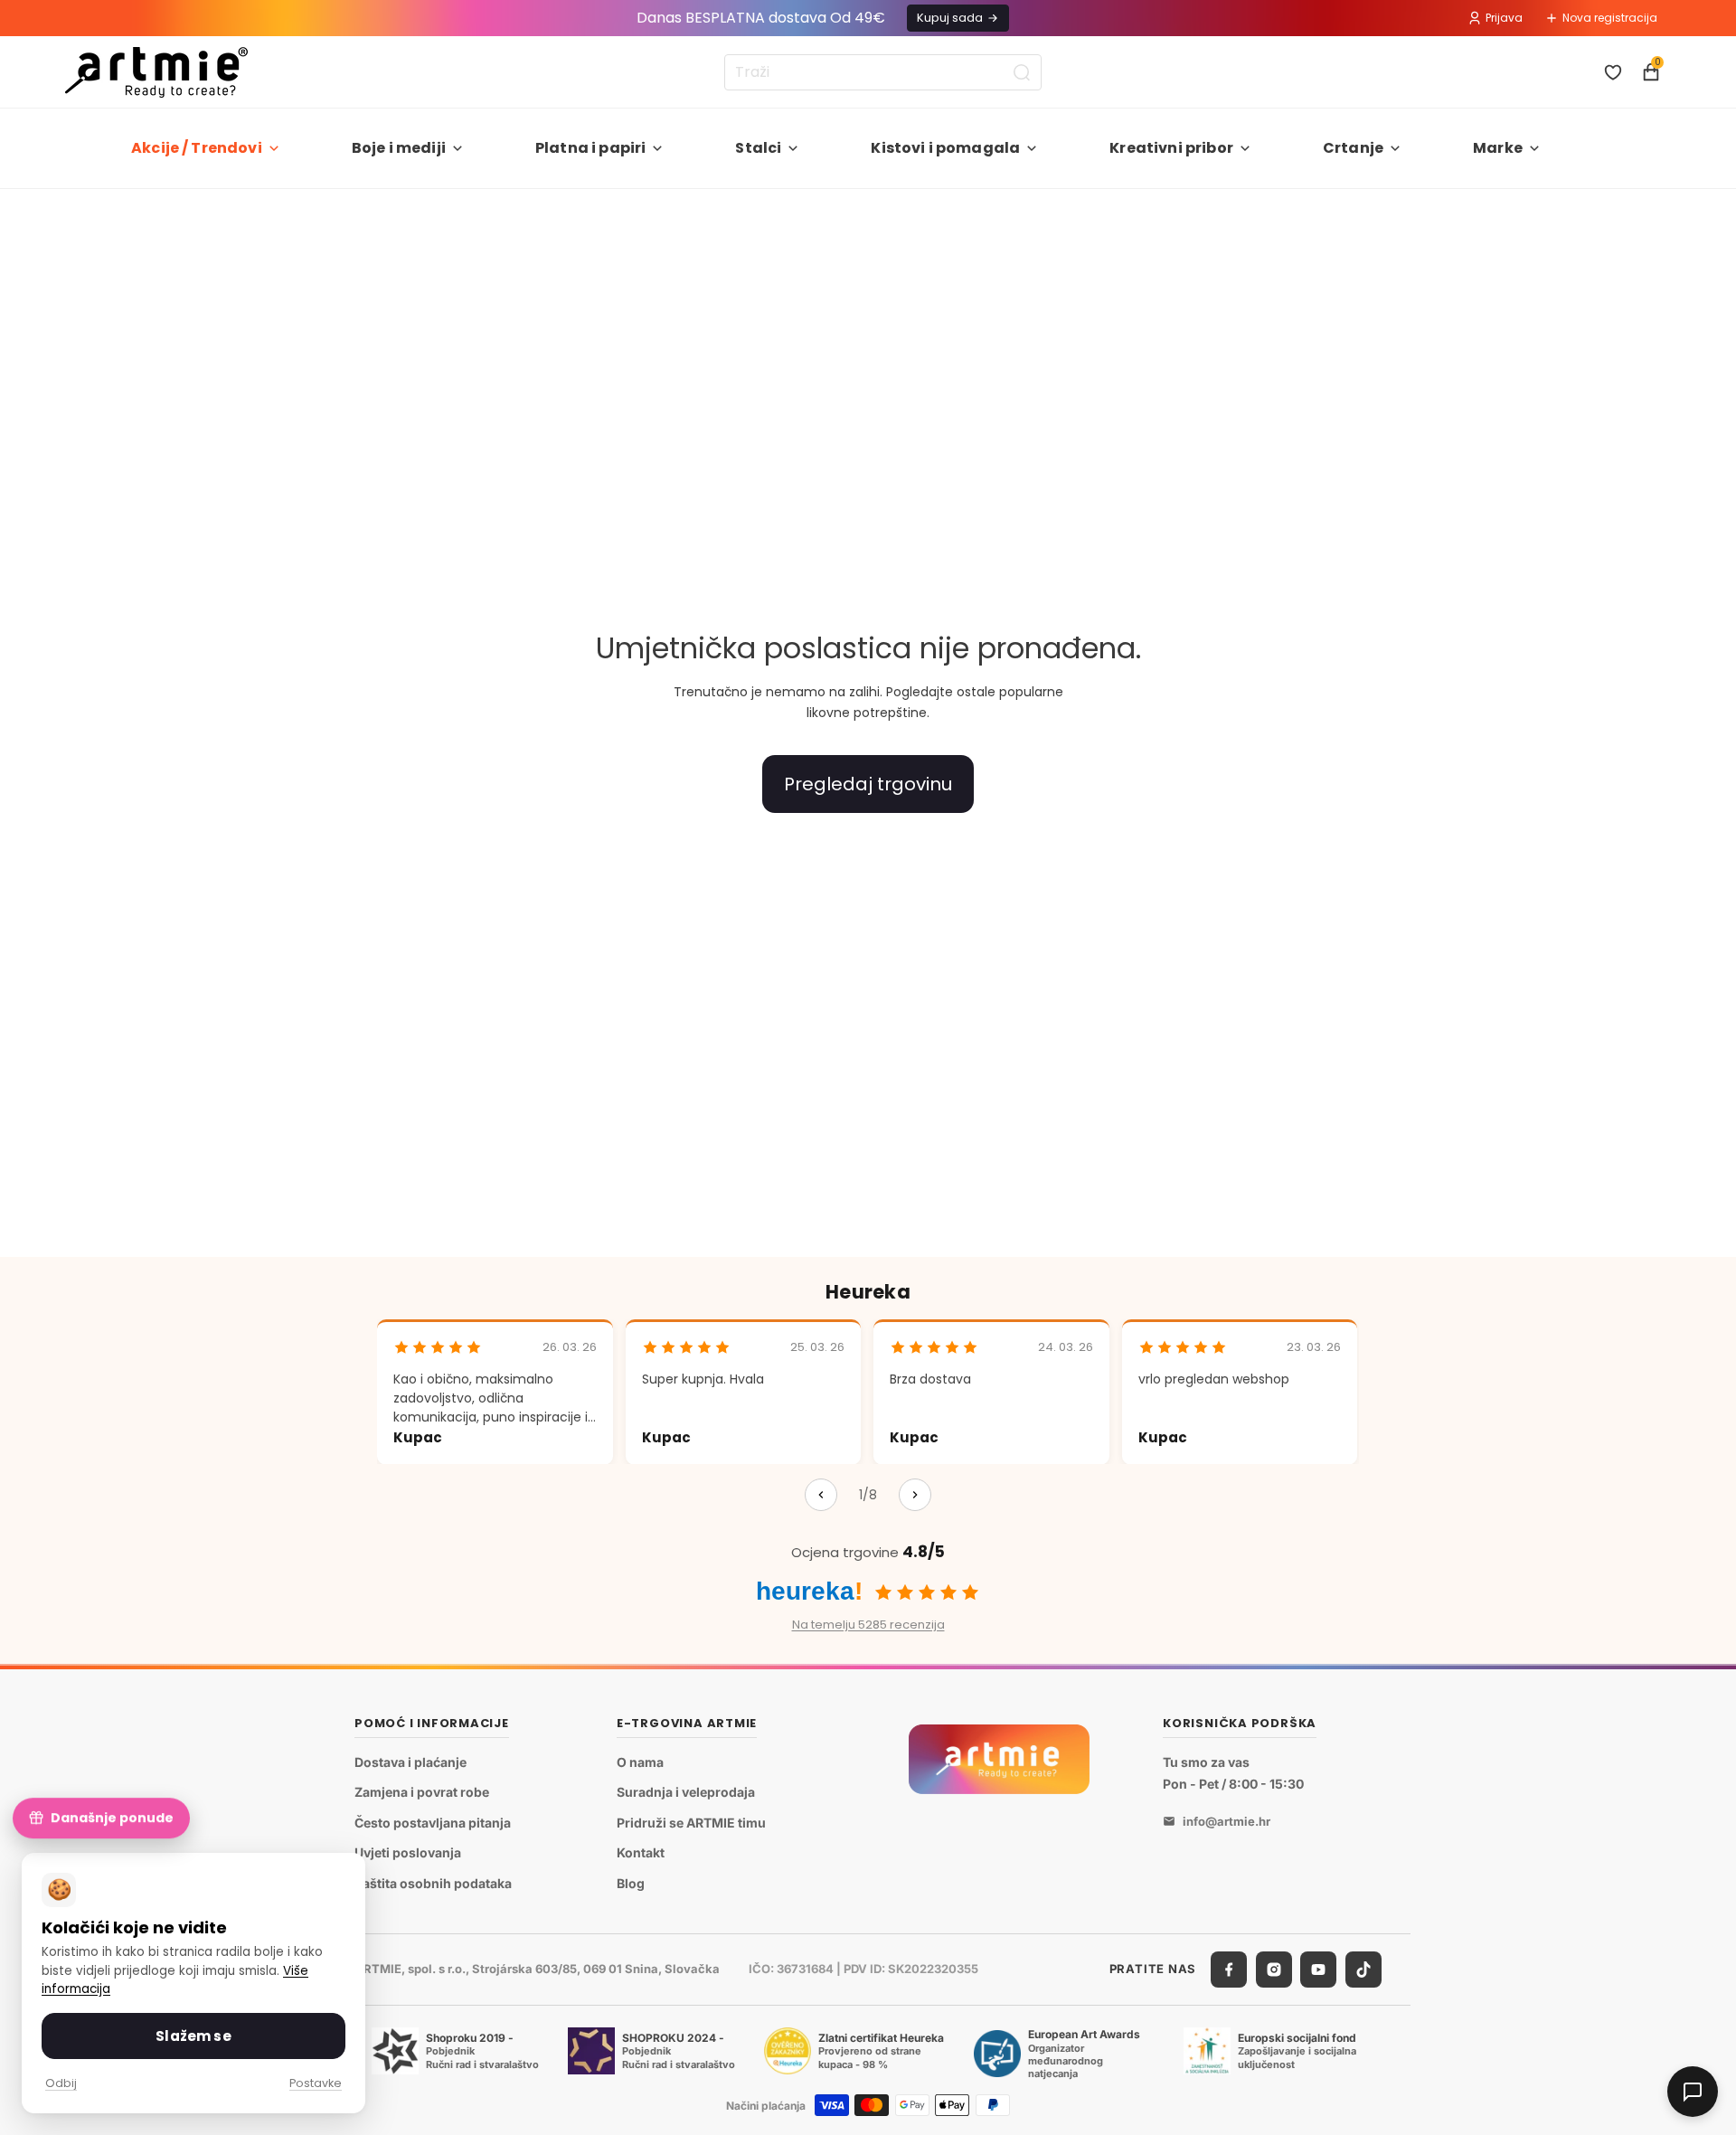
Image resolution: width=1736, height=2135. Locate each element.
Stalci (758, 148)
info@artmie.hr (1227, 1821)
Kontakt (641, 1853)
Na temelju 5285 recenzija (868, 1625)
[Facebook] (1229, 1970)
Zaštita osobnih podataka (433, 1883)
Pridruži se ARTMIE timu (691, 1823)
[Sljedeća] (915, 1495)
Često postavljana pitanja (433, 1823)
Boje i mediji (399, 148)
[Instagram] (1274, 1970)
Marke (1498, 148)
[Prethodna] (821, 1495)
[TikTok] (1363, 1970)
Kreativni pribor (1171, 148)
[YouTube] (1318, 1970)
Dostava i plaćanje (410, 1762)
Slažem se (193, 2036)
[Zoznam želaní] (1613, 72)
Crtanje (1353, 148)
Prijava (1504, 18)
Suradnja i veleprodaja (686, 1792)
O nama (640, 1762)
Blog (631, 1883)
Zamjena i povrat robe (422, 1792)
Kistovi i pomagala (945, 148)
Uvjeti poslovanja (408, 1853)
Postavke (316, 2083)
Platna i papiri (590, 148)
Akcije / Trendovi (197, 148)
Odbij (61, 2083)
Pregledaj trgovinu (868, 784)
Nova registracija (1610, 18)
